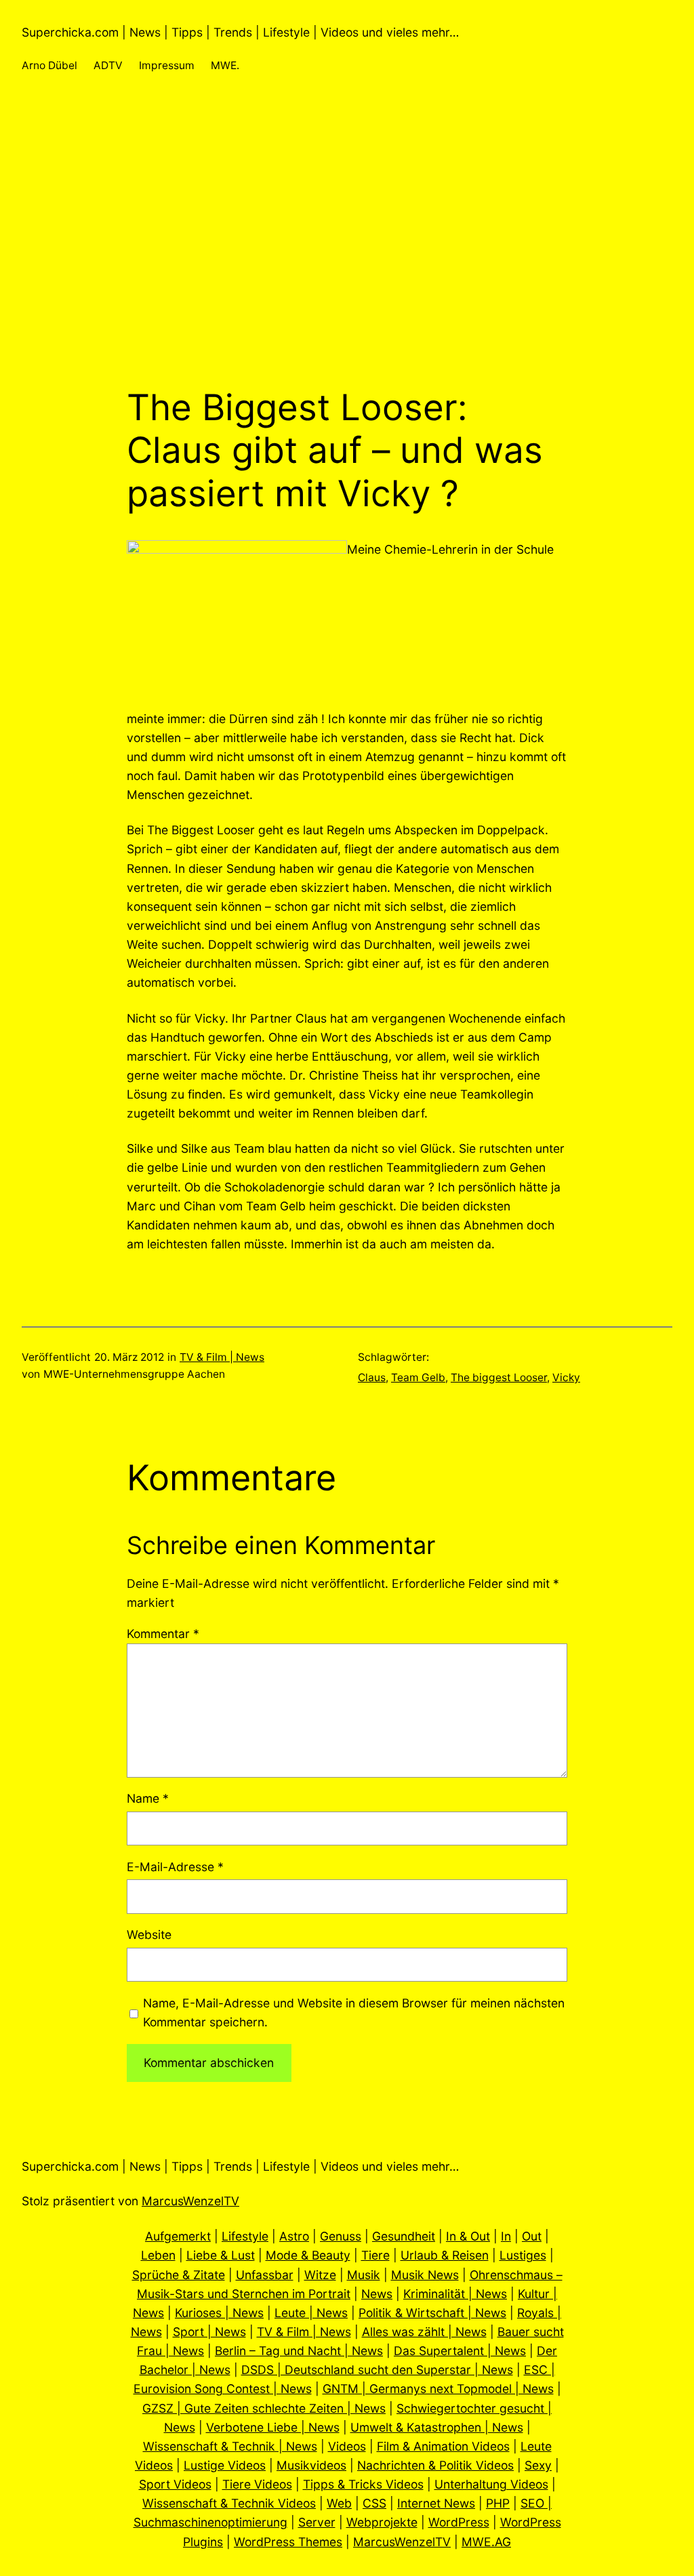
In (506, 2236)
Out (532, 2236)
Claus (372, 1377)
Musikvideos (311, 2465)
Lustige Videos (225, 2465)
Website (149, 1935)
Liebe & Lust (221, 2255)
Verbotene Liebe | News (273, 2427)
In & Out (468, 2236)
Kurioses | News (219, 2313)
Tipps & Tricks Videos (363, 2484)
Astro (294, 2236)
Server (317, 2522)
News (377, 2294)
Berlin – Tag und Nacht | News (299, 2351)
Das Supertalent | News (460, 2351)
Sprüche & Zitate (179, 2275)
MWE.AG (486, 2542)
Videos (347, 2446)
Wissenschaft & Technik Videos (229, 2503)
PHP (498, 2503)
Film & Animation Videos (443, 2446)
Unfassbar (265, 2275)
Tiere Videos (257, 2484)
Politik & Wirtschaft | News (432, 2313)
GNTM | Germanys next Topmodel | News (438, 2389)
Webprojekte (382, 2522)
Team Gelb (418, 1377)
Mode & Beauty (308, 2255)
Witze (320, 2275)
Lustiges (523, 2255)
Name (148, 1798)
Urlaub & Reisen (445, 2255)
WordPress (459, 2522)
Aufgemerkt (178, 2236)
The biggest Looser (499, 1377)
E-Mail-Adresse (175, 1867)
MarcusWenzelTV (190, 2201)
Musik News (425, 2275)
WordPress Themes (288, 2542)
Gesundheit (404, 2236)
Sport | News (209, 2332)
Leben (158, 2255)
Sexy (538, 2465)
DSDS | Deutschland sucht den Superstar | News (377, 2370)
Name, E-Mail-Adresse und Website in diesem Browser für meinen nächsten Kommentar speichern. (354, 2012)
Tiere (375, 2255)
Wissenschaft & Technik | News (230, 2446)
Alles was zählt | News (424, 2332)
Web (339, 2503)
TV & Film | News (222, 1357)
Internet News (436, 2503)
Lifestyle (245, 2236)
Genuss (341, 2236)
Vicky (566, 1377)
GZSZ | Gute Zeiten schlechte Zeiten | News (264, 2408)
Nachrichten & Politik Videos (435, 2465)
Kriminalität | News (455, 2294)
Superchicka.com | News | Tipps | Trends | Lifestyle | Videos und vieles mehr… (240, 32)
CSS (374, 2503)
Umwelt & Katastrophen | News (437, 2427)
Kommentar (163, 1634)
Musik (364, 2275)
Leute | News (311, 2313)
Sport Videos (175, 2484)
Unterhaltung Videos (491, 2484)
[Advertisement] (347, 243)
